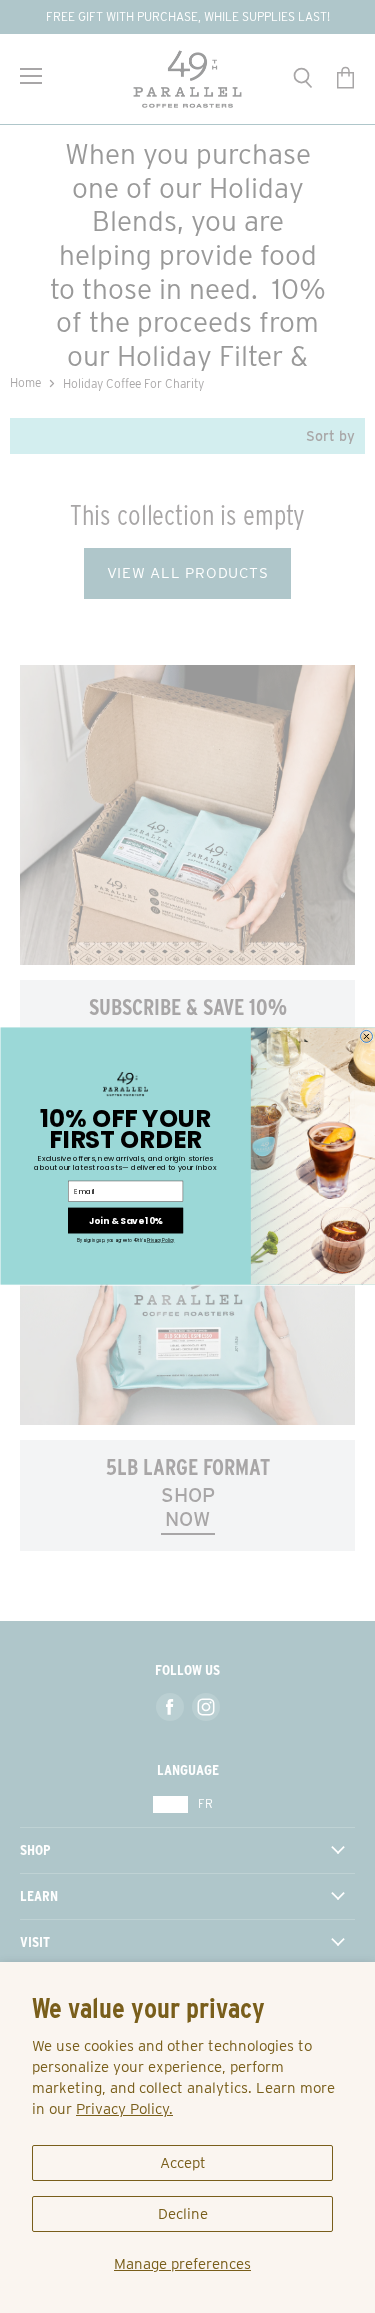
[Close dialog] (366, 1037)
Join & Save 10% (124, 1221)
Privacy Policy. (124, 2109)
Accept (183, 2163)
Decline (183, 2214)
